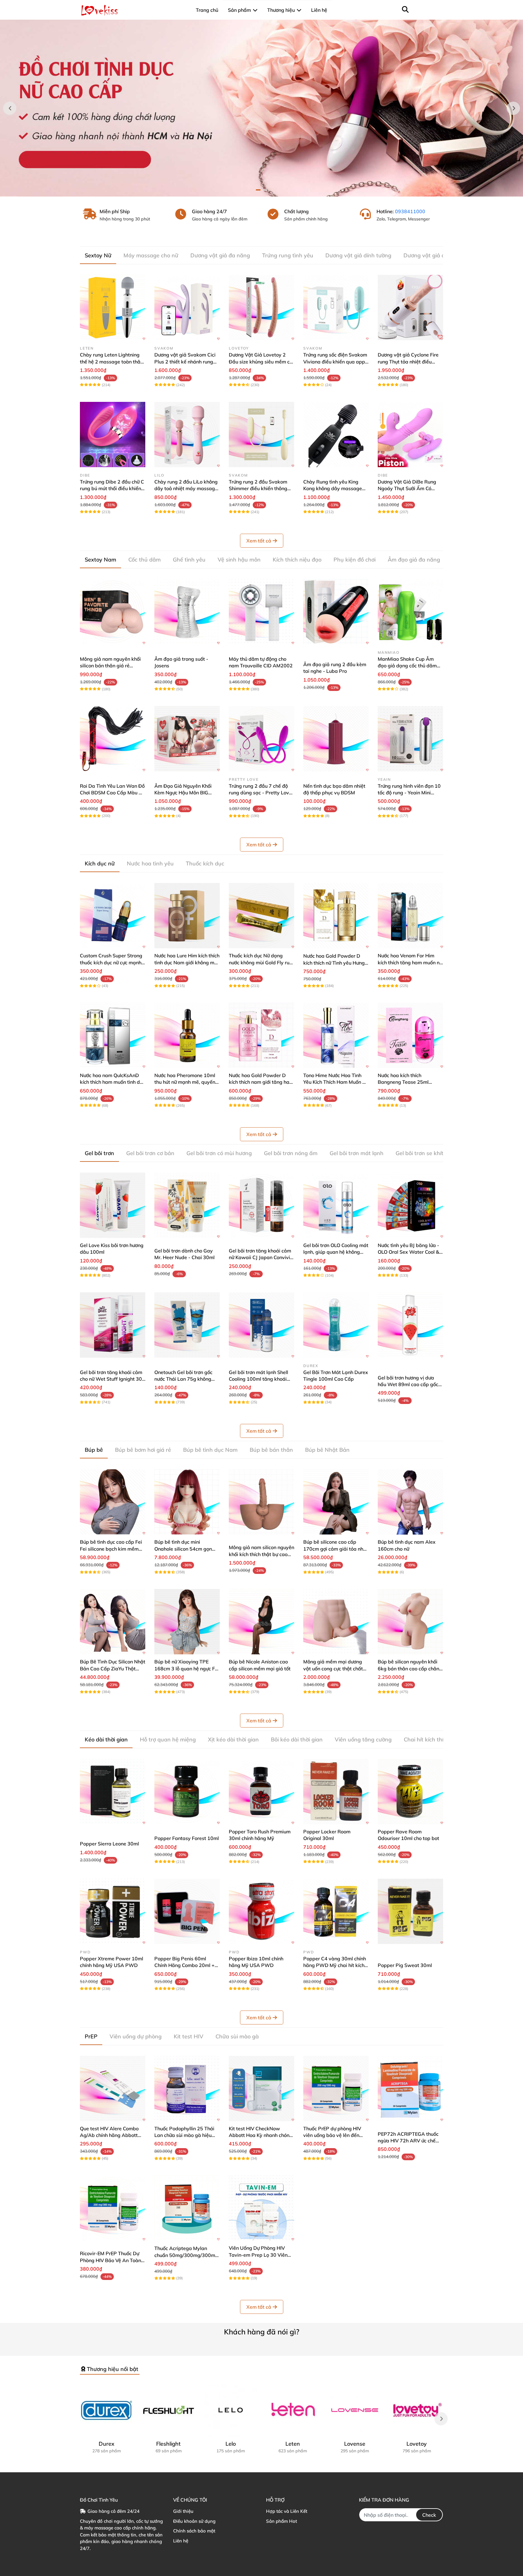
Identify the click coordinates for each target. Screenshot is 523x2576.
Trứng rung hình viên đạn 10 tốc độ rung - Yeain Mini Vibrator (409, 793)
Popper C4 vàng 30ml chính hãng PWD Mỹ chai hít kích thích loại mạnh (335, 1965)
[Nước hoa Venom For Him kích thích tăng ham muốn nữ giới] (410, 916)
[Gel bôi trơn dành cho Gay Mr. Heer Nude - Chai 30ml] (187, 1205)
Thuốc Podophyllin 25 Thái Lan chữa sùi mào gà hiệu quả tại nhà (184, 2135)
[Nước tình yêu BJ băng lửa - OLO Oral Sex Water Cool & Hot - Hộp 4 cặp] (410, 1205)
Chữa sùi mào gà (237, 2036)
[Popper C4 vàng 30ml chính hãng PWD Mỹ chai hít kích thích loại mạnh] (336, 1911)
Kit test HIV (189, 2036)
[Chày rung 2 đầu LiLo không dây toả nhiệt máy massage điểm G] (187, 435)
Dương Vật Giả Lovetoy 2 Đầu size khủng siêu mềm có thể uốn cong (261, 361)
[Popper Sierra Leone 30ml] (113, 1792)
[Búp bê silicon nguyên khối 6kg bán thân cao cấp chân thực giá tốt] (410, 1622)
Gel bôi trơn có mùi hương (219, 1153)
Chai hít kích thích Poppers (438, 1739)
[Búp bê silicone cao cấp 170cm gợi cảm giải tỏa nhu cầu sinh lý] (336, 1502)
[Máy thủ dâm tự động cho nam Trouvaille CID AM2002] (261, 612)
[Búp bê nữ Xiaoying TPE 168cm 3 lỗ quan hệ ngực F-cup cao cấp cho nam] (187, 1622)
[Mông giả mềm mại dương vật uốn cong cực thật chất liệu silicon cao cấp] (336, 1622)
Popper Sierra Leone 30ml (109, 1844)
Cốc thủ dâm (145, 560)
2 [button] (265, 190)
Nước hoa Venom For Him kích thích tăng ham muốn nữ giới (410, 962)
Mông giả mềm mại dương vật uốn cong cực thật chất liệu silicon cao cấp (333, 1668)
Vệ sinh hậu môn (239, 560)
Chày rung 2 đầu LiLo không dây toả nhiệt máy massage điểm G (186, 488)
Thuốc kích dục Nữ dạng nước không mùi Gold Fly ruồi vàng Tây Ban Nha (261, 962)
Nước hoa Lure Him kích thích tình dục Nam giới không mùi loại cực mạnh (187, 962)
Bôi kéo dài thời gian (297, 1739)
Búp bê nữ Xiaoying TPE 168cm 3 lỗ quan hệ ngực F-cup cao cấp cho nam (186, 1668)
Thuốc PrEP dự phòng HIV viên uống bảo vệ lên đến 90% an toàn (332, 2135)
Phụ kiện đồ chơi (355, 560)
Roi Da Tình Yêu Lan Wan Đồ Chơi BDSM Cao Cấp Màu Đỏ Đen (112, 793)
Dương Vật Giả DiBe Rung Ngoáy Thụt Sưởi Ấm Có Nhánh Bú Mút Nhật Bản (407, 488)
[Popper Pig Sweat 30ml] (410, 1911)
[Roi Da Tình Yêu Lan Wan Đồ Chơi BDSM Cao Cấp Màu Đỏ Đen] (113, 739)
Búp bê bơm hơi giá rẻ (143, 1450)
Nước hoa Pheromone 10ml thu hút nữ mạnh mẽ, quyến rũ (185, 1082)
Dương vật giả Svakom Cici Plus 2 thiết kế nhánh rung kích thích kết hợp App (185, 361)
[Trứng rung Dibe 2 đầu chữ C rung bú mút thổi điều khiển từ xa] (113, 435)
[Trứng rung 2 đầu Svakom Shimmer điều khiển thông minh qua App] (261, 435)
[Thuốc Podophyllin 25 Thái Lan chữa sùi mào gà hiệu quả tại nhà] (187, 2089)
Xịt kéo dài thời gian (233, 1739)
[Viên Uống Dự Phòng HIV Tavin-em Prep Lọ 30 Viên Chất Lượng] (261, 2208)
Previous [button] (10, 108)
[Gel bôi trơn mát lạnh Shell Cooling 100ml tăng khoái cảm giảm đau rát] (261, 1325)
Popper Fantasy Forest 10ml (187, 1838)
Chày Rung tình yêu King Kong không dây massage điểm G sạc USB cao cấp (333, 488)
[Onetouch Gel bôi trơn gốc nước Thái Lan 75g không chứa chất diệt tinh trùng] (187, 1325)
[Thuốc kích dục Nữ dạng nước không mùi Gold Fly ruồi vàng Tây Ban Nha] (261, 916)
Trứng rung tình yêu (288, 255)
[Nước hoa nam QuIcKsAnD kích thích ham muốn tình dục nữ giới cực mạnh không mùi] (113, 1035)
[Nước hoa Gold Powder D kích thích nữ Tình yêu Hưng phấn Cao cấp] (336, 916)
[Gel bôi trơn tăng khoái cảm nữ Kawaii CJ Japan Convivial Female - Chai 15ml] (261, 1205)
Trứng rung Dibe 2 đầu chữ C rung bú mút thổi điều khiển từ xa (112, 488)
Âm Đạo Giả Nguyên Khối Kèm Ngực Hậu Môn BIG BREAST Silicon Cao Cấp (183, 793)
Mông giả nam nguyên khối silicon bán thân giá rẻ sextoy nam (110, 666)
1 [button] (258, 190)
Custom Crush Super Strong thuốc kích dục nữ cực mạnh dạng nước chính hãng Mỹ (111, 962)
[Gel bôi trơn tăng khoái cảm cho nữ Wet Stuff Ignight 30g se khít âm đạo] (113, 1325)
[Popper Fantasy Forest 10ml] (187, 1792)
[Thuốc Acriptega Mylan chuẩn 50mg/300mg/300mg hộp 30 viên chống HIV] (187, 2208)
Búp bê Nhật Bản (327, 1450)
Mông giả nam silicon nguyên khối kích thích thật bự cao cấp (261, 1554)
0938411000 (410, 211)
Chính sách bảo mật (194, 2531)
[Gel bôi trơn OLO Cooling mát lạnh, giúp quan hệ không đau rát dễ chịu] (336, 1205)
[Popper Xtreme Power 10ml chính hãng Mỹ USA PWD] (113, 1911)
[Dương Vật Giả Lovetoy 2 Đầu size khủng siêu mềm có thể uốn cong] (261, 308)
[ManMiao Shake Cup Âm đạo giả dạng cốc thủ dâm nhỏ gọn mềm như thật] (410, 612)
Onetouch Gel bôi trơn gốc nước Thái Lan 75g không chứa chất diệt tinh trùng (183, 1379)
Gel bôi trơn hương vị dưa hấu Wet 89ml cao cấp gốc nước (408, 1384)
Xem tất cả (259, 541)
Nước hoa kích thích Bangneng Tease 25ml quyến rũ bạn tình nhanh (405, 1082)
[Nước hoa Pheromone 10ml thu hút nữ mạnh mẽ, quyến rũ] (187, 1035)
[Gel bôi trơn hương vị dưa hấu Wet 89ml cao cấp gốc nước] (410, 1325)
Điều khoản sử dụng (194, 2521)
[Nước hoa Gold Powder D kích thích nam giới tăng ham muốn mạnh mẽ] (261, 1035)
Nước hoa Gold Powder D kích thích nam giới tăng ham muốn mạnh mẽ (261, 1082)
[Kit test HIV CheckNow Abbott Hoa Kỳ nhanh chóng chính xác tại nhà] (261, 2089)
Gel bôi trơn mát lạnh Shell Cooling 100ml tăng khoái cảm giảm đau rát (258, 1379)
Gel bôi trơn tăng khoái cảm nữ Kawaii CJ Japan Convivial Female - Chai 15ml (261, 1257)
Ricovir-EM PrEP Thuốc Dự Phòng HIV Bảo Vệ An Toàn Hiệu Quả (110, 2260)
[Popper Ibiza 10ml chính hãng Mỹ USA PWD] (261, 1911)
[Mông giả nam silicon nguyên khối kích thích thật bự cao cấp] (261, 1502)
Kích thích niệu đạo (297, 560)
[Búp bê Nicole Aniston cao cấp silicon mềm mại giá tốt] (261, 1622)
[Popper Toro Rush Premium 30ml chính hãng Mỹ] (261, 1792)
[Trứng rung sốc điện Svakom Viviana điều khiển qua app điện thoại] (336, 308)
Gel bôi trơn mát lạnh (357, 1153)
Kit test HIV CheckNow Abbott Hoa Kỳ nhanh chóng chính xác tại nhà (261, 2135)
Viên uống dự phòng (136, 2036)
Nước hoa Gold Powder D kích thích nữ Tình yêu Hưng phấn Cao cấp (334, 963)
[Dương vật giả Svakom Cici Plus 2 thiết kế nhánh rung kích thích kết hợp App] (187, 308)
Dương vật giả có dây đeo (436, 255)
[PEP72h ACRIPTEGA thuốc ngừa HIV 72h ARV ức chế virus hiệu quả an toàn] (410, 2089)
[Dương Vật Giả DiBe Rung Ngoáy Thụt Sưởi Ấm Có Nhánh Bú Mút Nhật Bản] (410, 435)
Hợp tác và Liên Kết (287, 2511)
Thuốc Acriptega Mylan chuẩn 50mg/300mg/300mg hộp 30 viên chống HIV (186, 2255)
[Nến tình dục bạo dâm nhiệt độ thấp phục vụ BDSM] (336, 739)
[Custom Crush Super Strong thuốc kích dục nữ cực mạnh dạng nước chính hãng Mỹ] (113, 916)
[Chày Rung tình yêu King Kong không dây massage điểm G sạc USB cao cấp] (336, 435)
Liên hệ (181, 2541)
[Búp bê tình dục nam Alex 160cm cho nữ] (410, 1502)
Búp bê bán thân (271, 1450)
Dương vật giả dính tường (358, 255)
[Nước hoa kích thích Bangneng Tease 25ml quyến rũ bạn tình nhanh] (410, 1035)
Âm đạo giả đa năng (414, 560)
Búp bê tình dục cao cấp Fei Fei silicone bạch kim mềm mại (111, 1549)
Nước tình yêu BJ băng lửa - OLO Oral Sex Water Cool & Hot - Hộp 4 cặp (408, 1252)
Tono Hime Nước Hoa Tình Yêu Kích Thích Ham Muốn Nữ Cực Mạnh (336, 1082)
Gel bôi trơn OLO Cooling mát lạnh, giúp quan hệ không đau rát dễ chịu (336, 1252)
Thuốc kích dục (205, 863)
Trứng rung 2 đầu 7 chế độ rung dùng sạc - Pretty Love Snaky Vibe (260, 793)
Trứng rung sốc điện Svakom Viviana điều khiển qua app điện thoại (335, 361)
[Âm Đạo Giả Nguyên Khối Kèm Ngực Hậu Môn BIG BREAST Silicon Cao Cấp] (187, 739)
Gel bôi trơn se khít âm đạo (430, 1153)
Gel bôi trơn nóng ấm (291, 1153)
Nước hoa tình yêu (150, 863)
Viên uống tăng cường (363, 1739)
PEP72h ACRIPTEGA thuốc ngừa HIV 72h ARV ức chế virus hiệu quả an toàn (408, 2141)
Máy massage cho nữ (151, 255)
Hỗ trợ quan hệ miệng (168, 1739)
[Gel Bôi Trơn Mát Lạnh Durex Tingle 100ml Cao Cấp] (336, 1325)
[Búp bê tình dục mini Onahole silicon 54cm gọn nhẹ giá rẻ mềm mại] (187, 1502)
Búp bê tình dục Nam (210, 1450)
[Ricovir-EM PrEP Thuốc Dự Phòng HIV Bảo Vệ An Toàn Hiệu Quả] (113, 2208)
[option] (261, 108)
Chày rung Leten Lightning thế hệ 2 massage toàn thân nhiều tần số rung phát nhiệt (112, 361)
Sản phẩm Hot (281, 2521)
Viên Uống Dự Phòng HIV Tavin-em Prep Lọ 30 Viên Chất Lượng (258, 2255)
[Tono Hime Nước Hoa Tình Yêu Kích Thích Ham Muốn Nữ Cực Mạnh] (336, 1035)
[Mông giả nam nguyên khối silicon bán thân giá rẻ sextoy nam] (113, 612)
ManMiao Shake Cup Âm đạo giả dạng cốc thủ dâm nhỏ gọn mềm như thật (407, 666)
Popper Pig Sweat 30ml (405, 1965)
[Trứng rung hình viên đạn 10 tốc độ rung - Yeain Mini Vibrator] (410, 739)
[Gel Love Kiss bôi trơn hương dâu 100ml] (113, 1205)
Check (429, 2515)
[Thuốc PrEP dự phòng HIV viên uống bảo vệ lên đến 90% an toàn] (336, 2089)
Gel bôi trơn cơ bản (150, 1153)
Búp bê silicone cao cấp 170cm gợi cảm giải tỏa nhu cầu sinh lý (335, 1549)
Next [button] (513, 108)
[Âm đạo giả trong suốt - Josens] (187, 612)
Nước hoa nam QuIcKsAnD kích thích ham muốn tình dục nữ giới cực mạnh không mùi (112, 1082)
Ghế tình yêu (189, 560)
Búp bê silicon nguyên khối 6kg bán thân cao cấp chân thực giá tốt (408, 1668)
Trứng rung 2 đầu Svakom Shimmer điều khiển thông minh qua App (258, 488)
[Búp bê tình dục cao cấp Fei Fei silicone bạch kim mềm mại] (113, 1502)
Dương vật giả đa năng (220, 255)
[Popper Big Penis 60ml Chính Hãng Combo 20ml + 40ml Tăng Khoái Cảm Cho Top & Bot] (187, 1911)
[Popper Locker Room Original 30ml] (336, 1792)
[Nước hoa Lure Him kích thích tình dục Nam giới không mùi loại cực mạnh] (187, 916)
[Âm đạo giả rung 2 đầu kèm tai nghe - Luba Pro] (336, 612)
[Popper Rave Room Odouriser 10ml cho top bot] (410, 1792)
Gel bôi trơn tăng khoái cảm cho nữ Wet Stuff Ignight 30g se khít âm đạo (112, 1379)
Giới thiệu (183, 2511)
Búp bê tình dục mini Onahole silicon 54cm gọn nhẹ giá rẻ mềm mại (183, 1549)
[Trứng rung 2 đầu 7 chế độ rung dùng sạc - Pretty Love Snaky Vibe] (261, 739)
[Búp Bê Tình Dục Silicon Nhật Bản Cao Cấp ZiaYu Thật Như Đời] (113, 1622)
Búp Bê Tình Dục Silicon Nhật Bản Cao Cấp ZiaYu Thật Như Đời (113, 1668)
